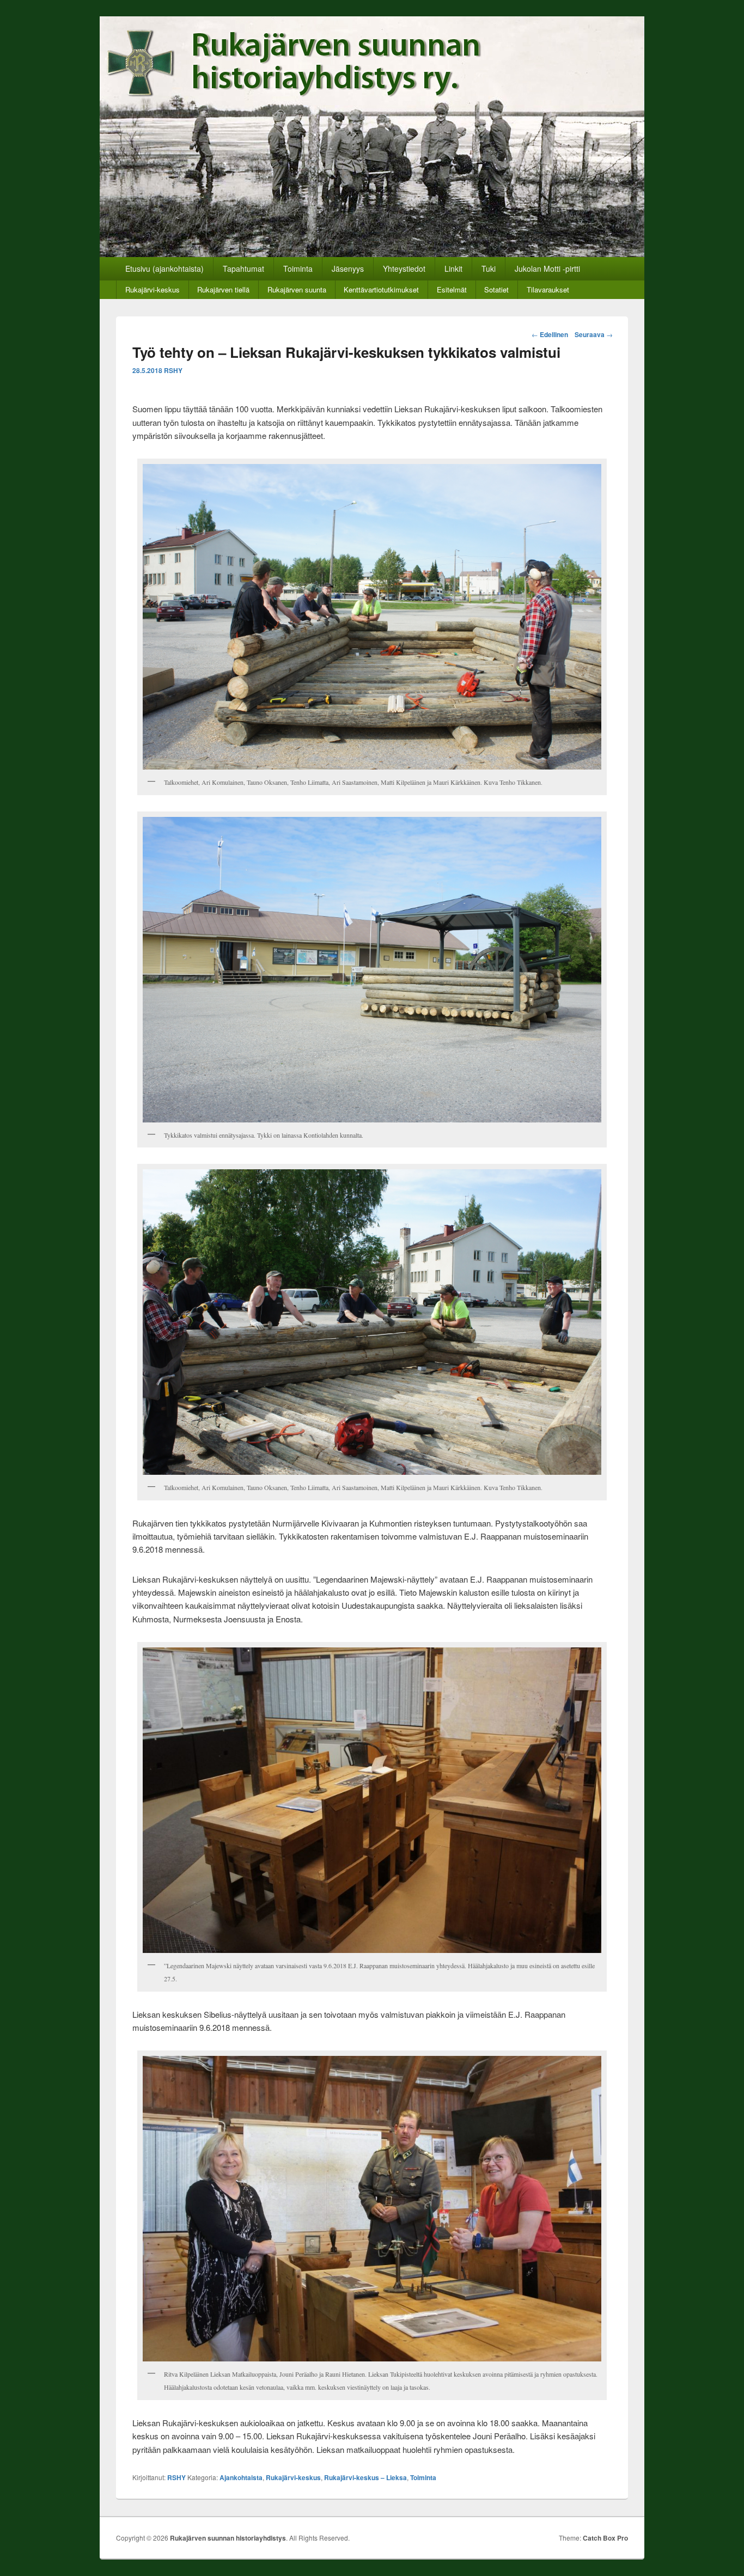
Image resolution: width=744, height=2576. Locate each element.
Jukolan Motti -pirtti (547, 268)
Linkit (453, 268)
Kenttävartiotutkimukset (381, 289)
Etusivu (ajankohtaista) (164, 268)
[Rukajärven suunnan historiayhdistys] (372, 254)
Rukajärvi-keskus (153, 289)
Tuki (489, 268)
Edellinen (550, 334)
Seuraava (594, 334)
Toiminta (298, 268)
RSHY (173, 370)
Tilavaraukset (548, 289)
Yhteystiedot (404, 268)
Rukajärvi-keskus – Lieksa (365, 2477)
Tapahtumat (243, 268)
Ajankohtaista (241, 2477)
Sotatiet (496, 289)
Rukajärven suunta (297, 289)
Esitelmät (452, 289)
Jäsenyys (348, 268)
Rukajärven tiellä (223, 289)
